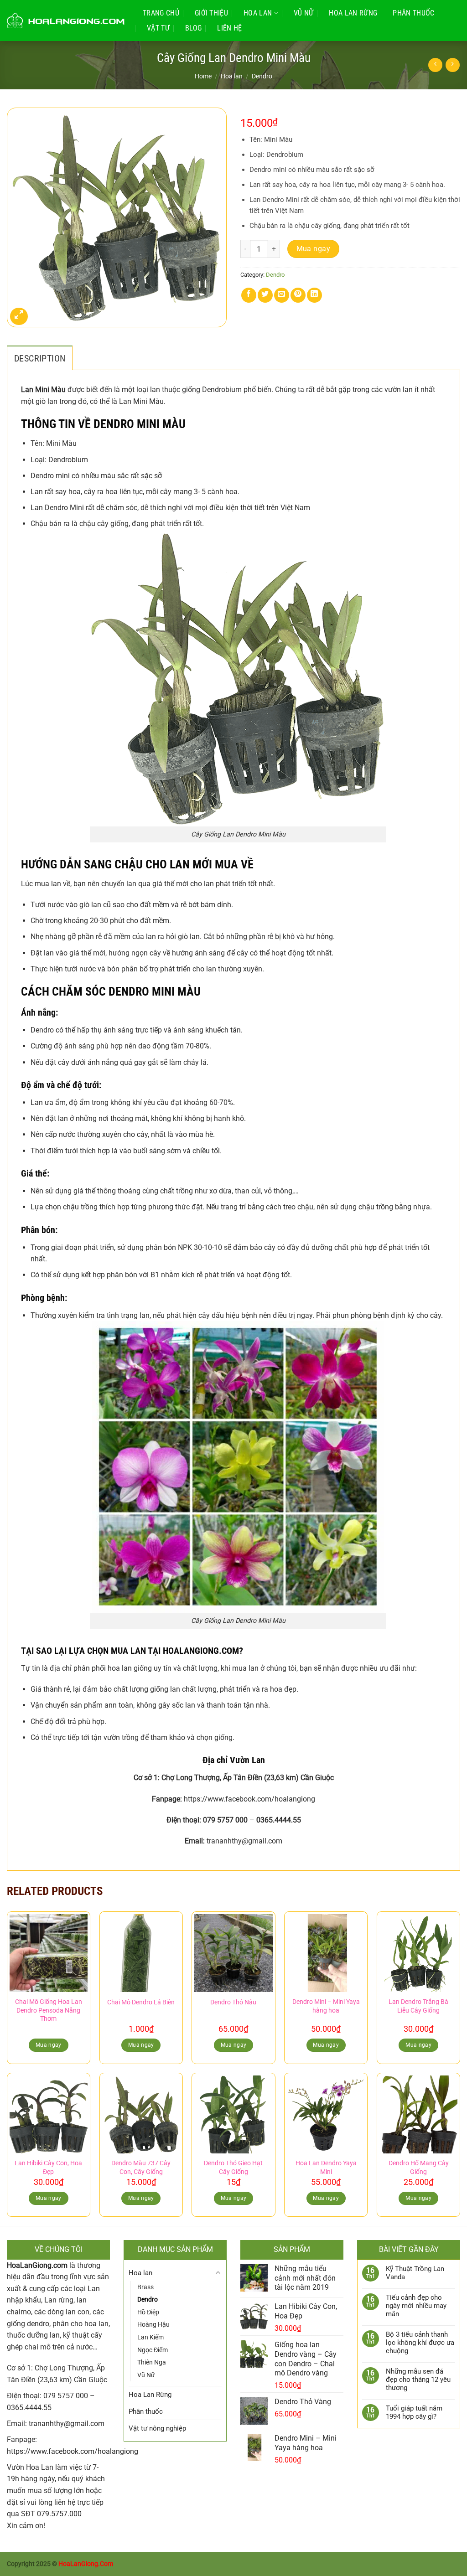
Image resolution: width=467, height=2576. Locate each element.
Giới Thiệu (211, 13)
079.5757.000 (59, 2514)
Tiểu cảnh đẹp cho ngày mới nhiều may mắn (416, 2306)
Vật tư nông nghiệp (157, 2428)
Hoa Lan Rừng (353, 13)
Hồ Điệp (148, 2312)
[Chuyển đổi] (218, 2273)
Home (203, 76)
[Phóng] (19, 317)
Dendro (262, 76)
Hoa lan (258, 13)
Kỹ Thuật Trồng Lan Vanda (415, 2273)
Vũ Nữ (304, 13)
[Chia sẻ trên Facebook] (249, 295)
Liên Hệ (229, 28)
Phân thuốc (413, 13)
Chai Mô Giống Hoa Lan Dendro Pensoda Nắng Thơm (49, 2010)
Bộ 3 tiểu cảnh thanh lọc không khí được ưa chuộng (420, 2343)
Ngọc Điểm (153, 2350)
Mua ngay (314, 249)
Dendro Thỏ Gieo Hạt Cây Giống (233, 2168)
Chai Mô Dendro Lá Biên (141, 2002)
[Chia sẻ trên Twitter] (265, 295)
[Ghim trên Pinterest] (298, 295)
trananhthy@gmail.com (67, 2424)
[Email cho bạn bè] (282, 295)
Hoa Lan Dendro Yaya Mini (326, 2168)
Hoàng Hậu (153, 2324)
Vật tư (158, 28)
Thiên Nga (152, 2362)
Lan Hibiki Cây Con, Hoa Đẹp (48, 2168)
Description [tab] (40, 358)
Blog (193, 28)
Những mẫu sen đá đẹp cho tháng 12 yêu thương (418, 2380)
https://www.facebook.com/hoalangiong (73, 2451)
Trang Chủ (161, 13)
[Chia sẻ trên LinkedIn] (314, 295)
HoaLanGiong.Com (86, 2564)
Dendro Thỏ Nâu (233, 2002)
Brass (145, 2287)
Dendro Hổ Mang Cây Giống (419, 2168)
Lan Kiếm (150, 2337)
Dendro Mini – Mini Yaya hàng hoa (326, 2006)
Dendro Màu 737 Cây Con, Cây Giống (141, 2168)
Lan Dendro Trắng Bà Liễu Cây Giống (418, 2006)
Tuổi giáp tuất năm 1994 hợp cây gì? (414, 2412)
